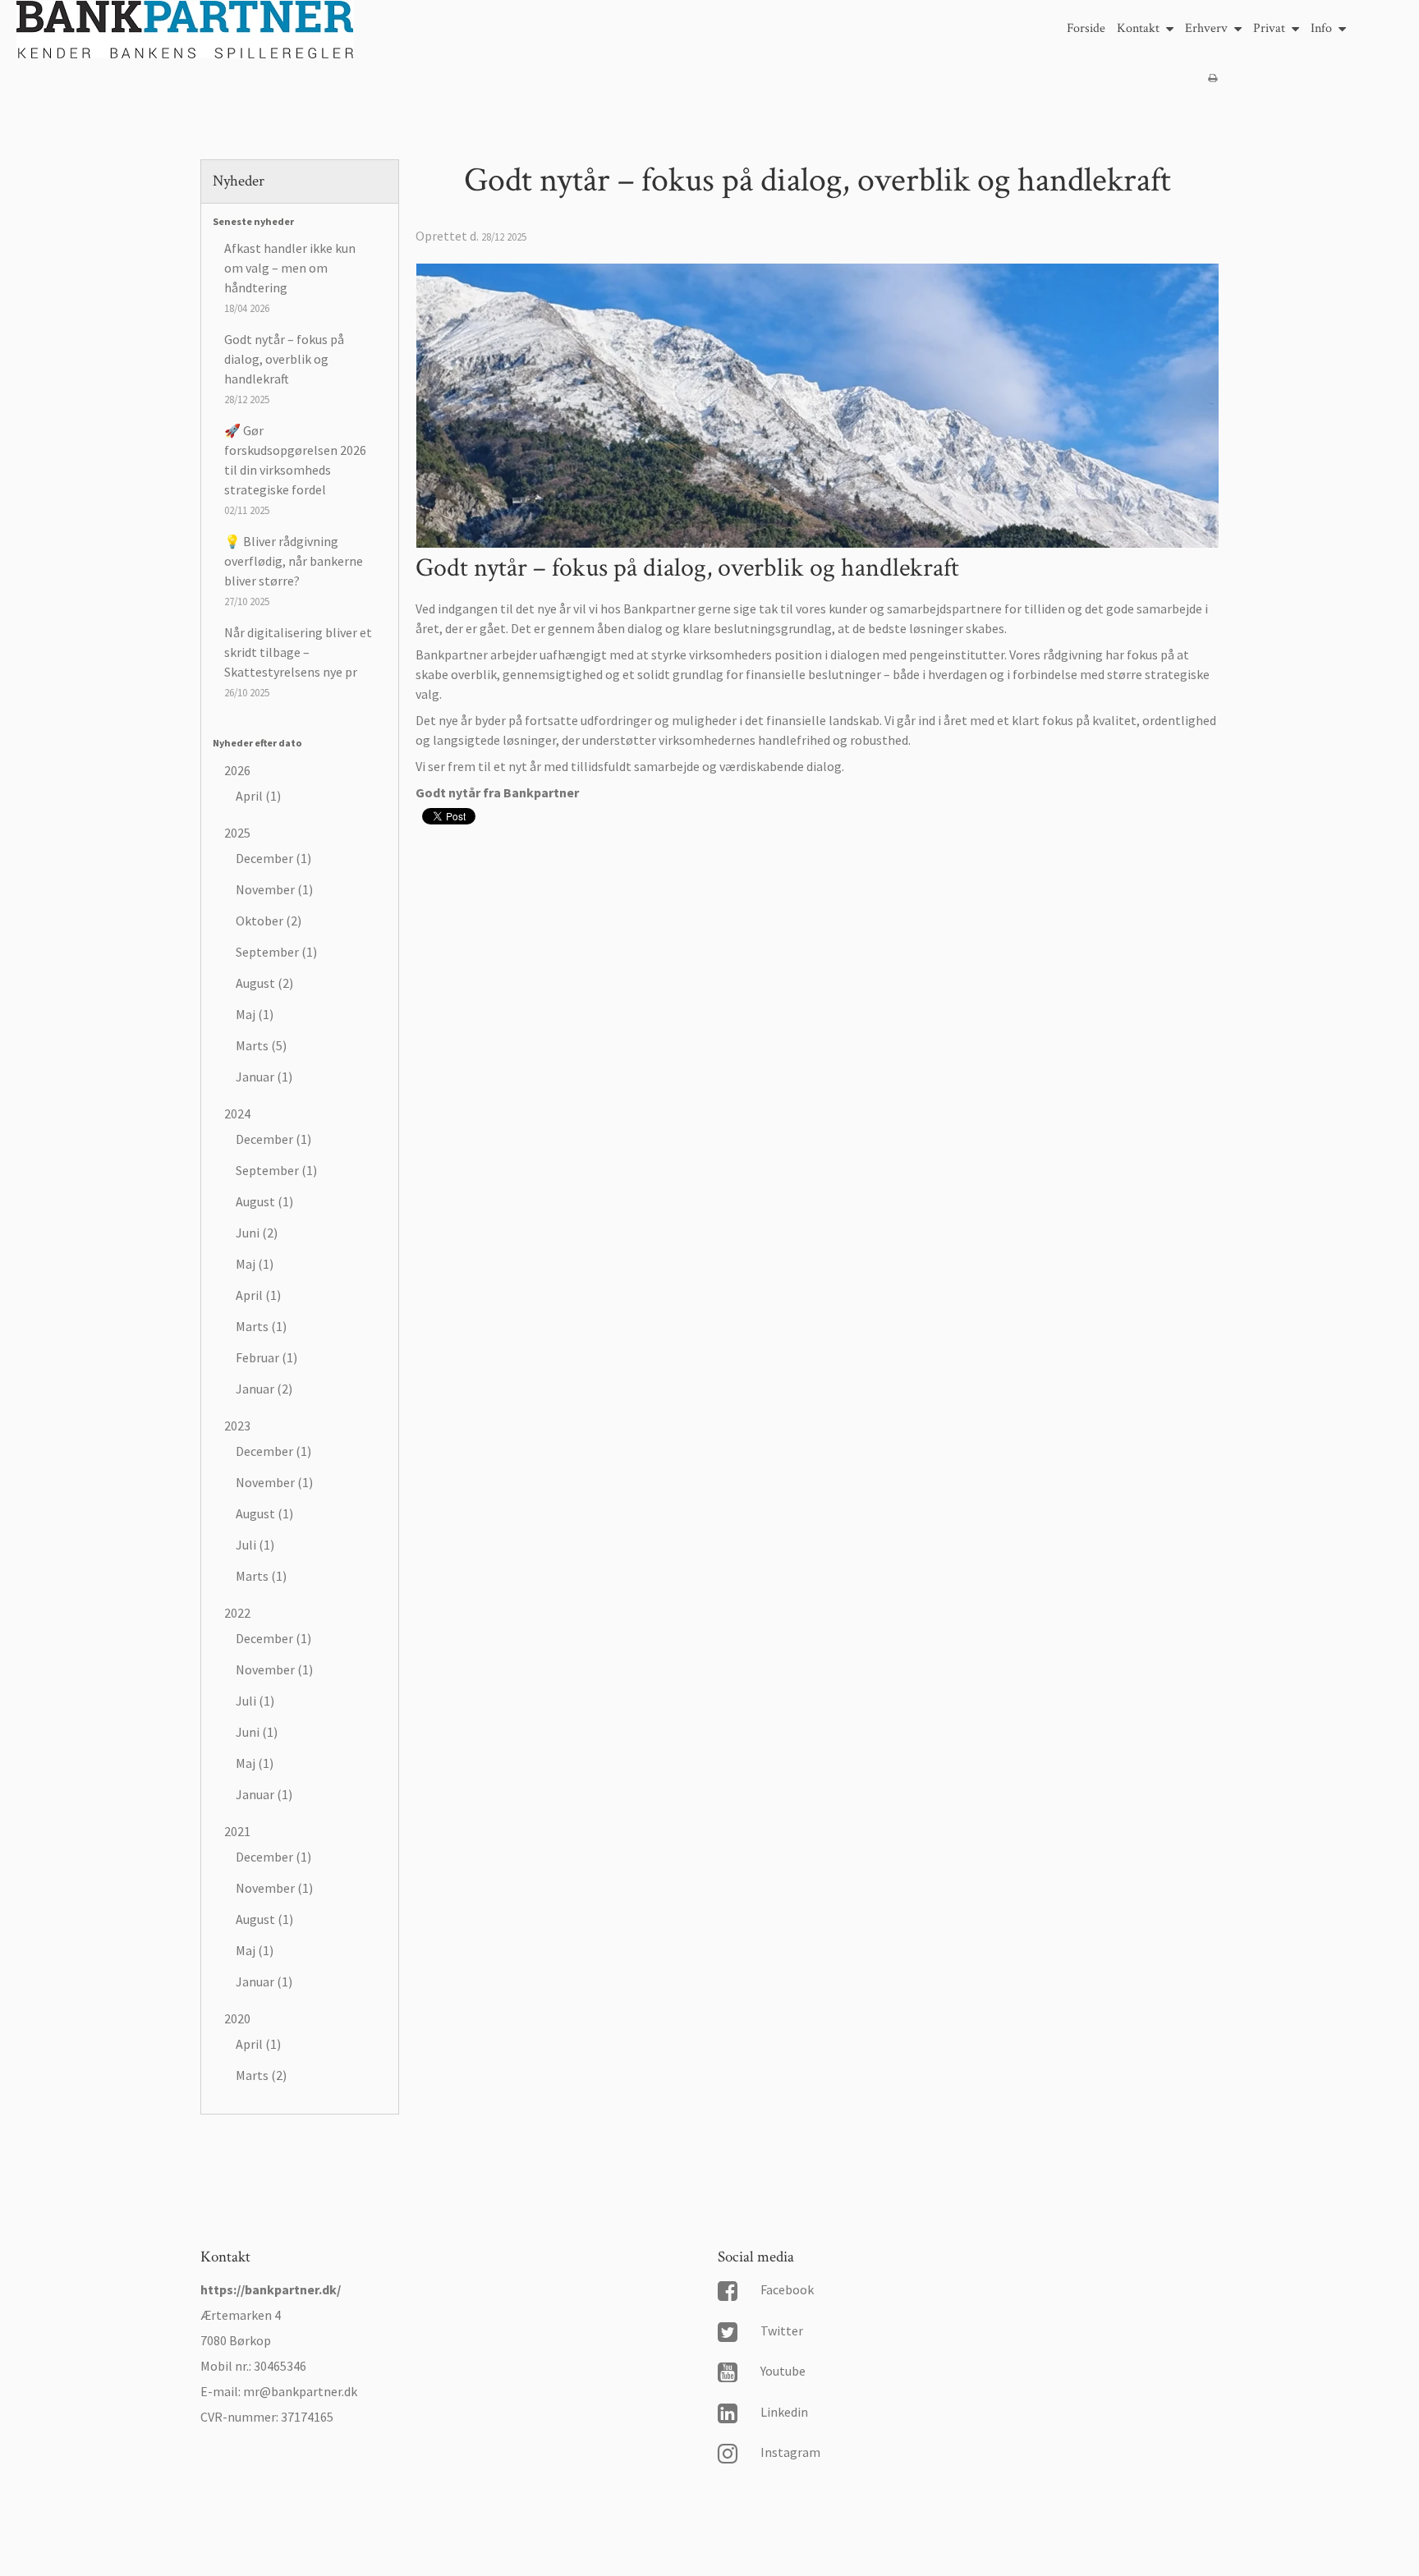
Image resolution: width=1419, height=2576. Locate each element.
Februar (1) (266, 1357)
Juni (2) (257, 1233)
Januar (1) (264, 1077)
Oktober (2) (269, 921)
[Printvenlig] (1212, 78)
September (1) (276, 952)
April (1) (258, 796)
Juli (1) (255, 1545)
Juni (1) (257, 1732)
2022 (237, 1613)
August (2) (264, 983)
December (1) (273, 858)
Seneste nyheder (253, 221)
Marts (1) (261, 1326)
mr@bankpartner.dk (300, 2391)
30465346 (280, 2366)
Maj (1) (255, 1014)
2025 (237, 833)
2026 (237, 770)
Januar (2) (264, 1389)
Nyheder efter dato (257, 743)
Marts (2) (261, 2075)
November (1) (274, 889)
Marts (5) (261, 1045)
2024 (237, 1114)
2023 (237, 1426)
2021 (237, 1831)
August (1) (264, 1201)
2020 (237, 2018)
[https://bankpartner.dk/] (185, 32)
